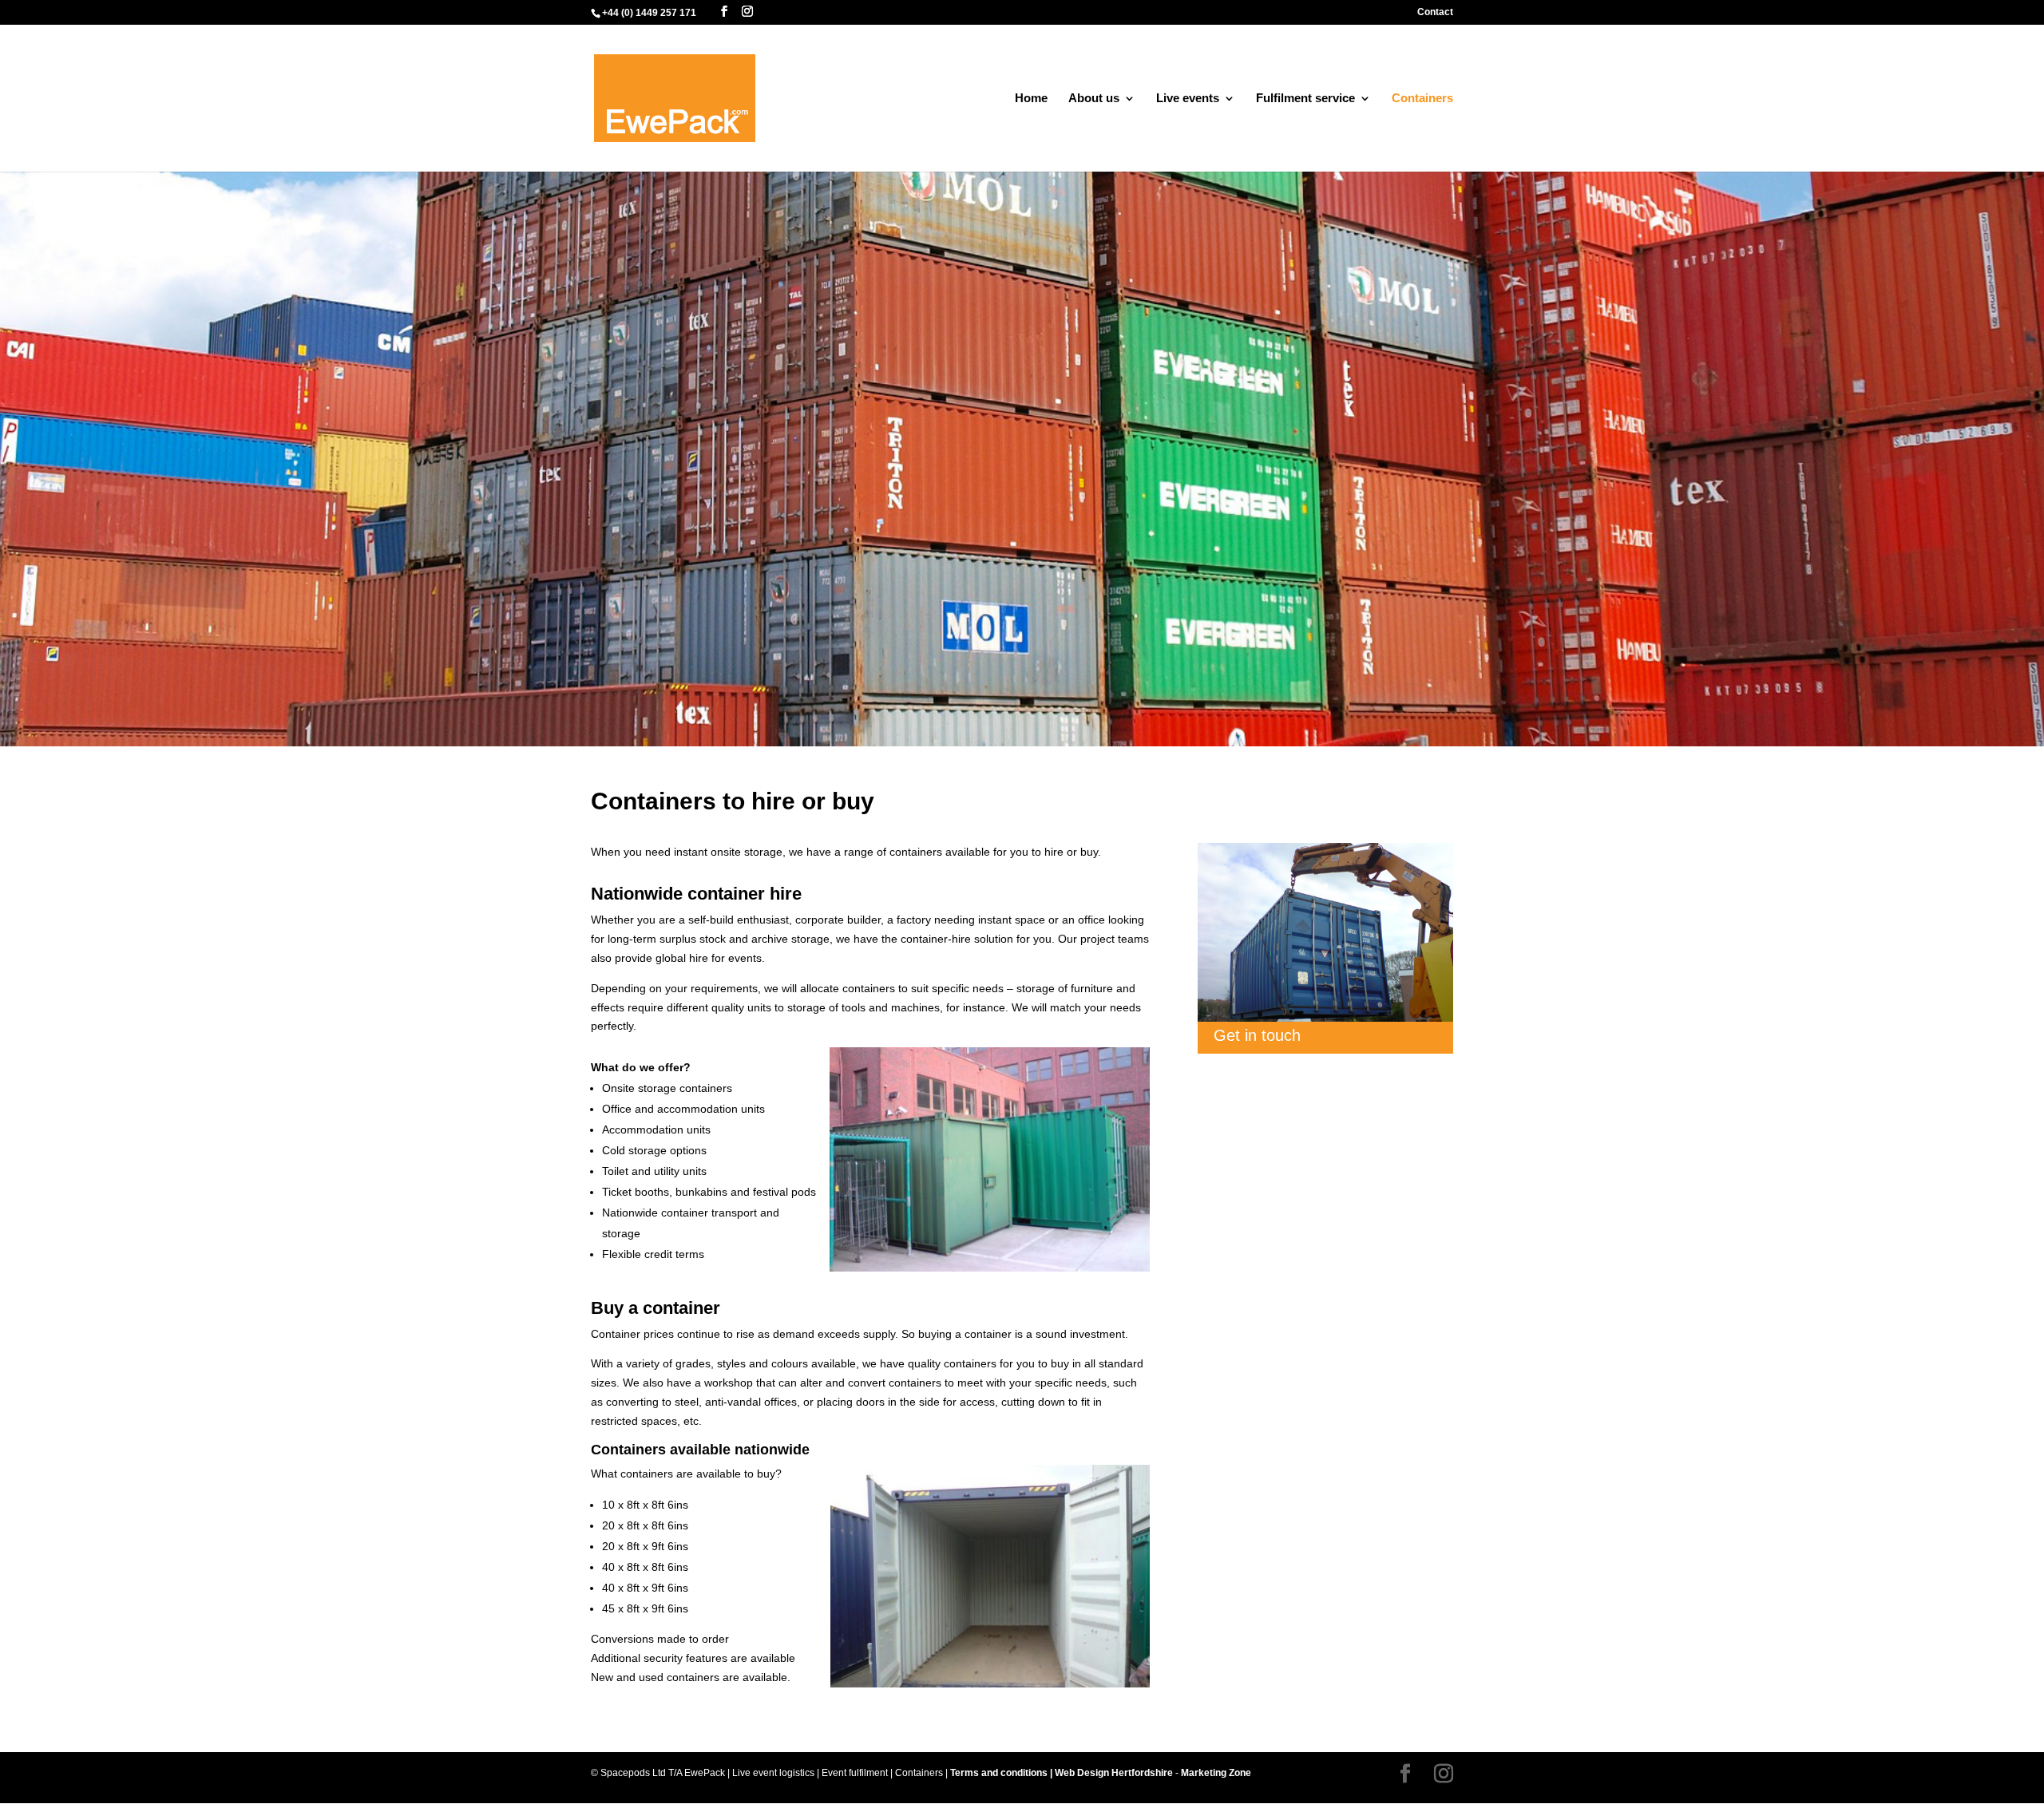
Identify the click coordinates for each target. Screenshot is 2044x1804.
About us (1094, 99)
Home (1031, 99)
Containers (1422, 99)
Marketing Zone (1216, 1773)
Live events (1188, 99)
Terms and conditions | (1002, 1773)
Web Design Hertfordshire (1114, 1773)
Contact (1435, 12)
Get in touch (1257, 1035)
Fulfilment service (1305, 99)
